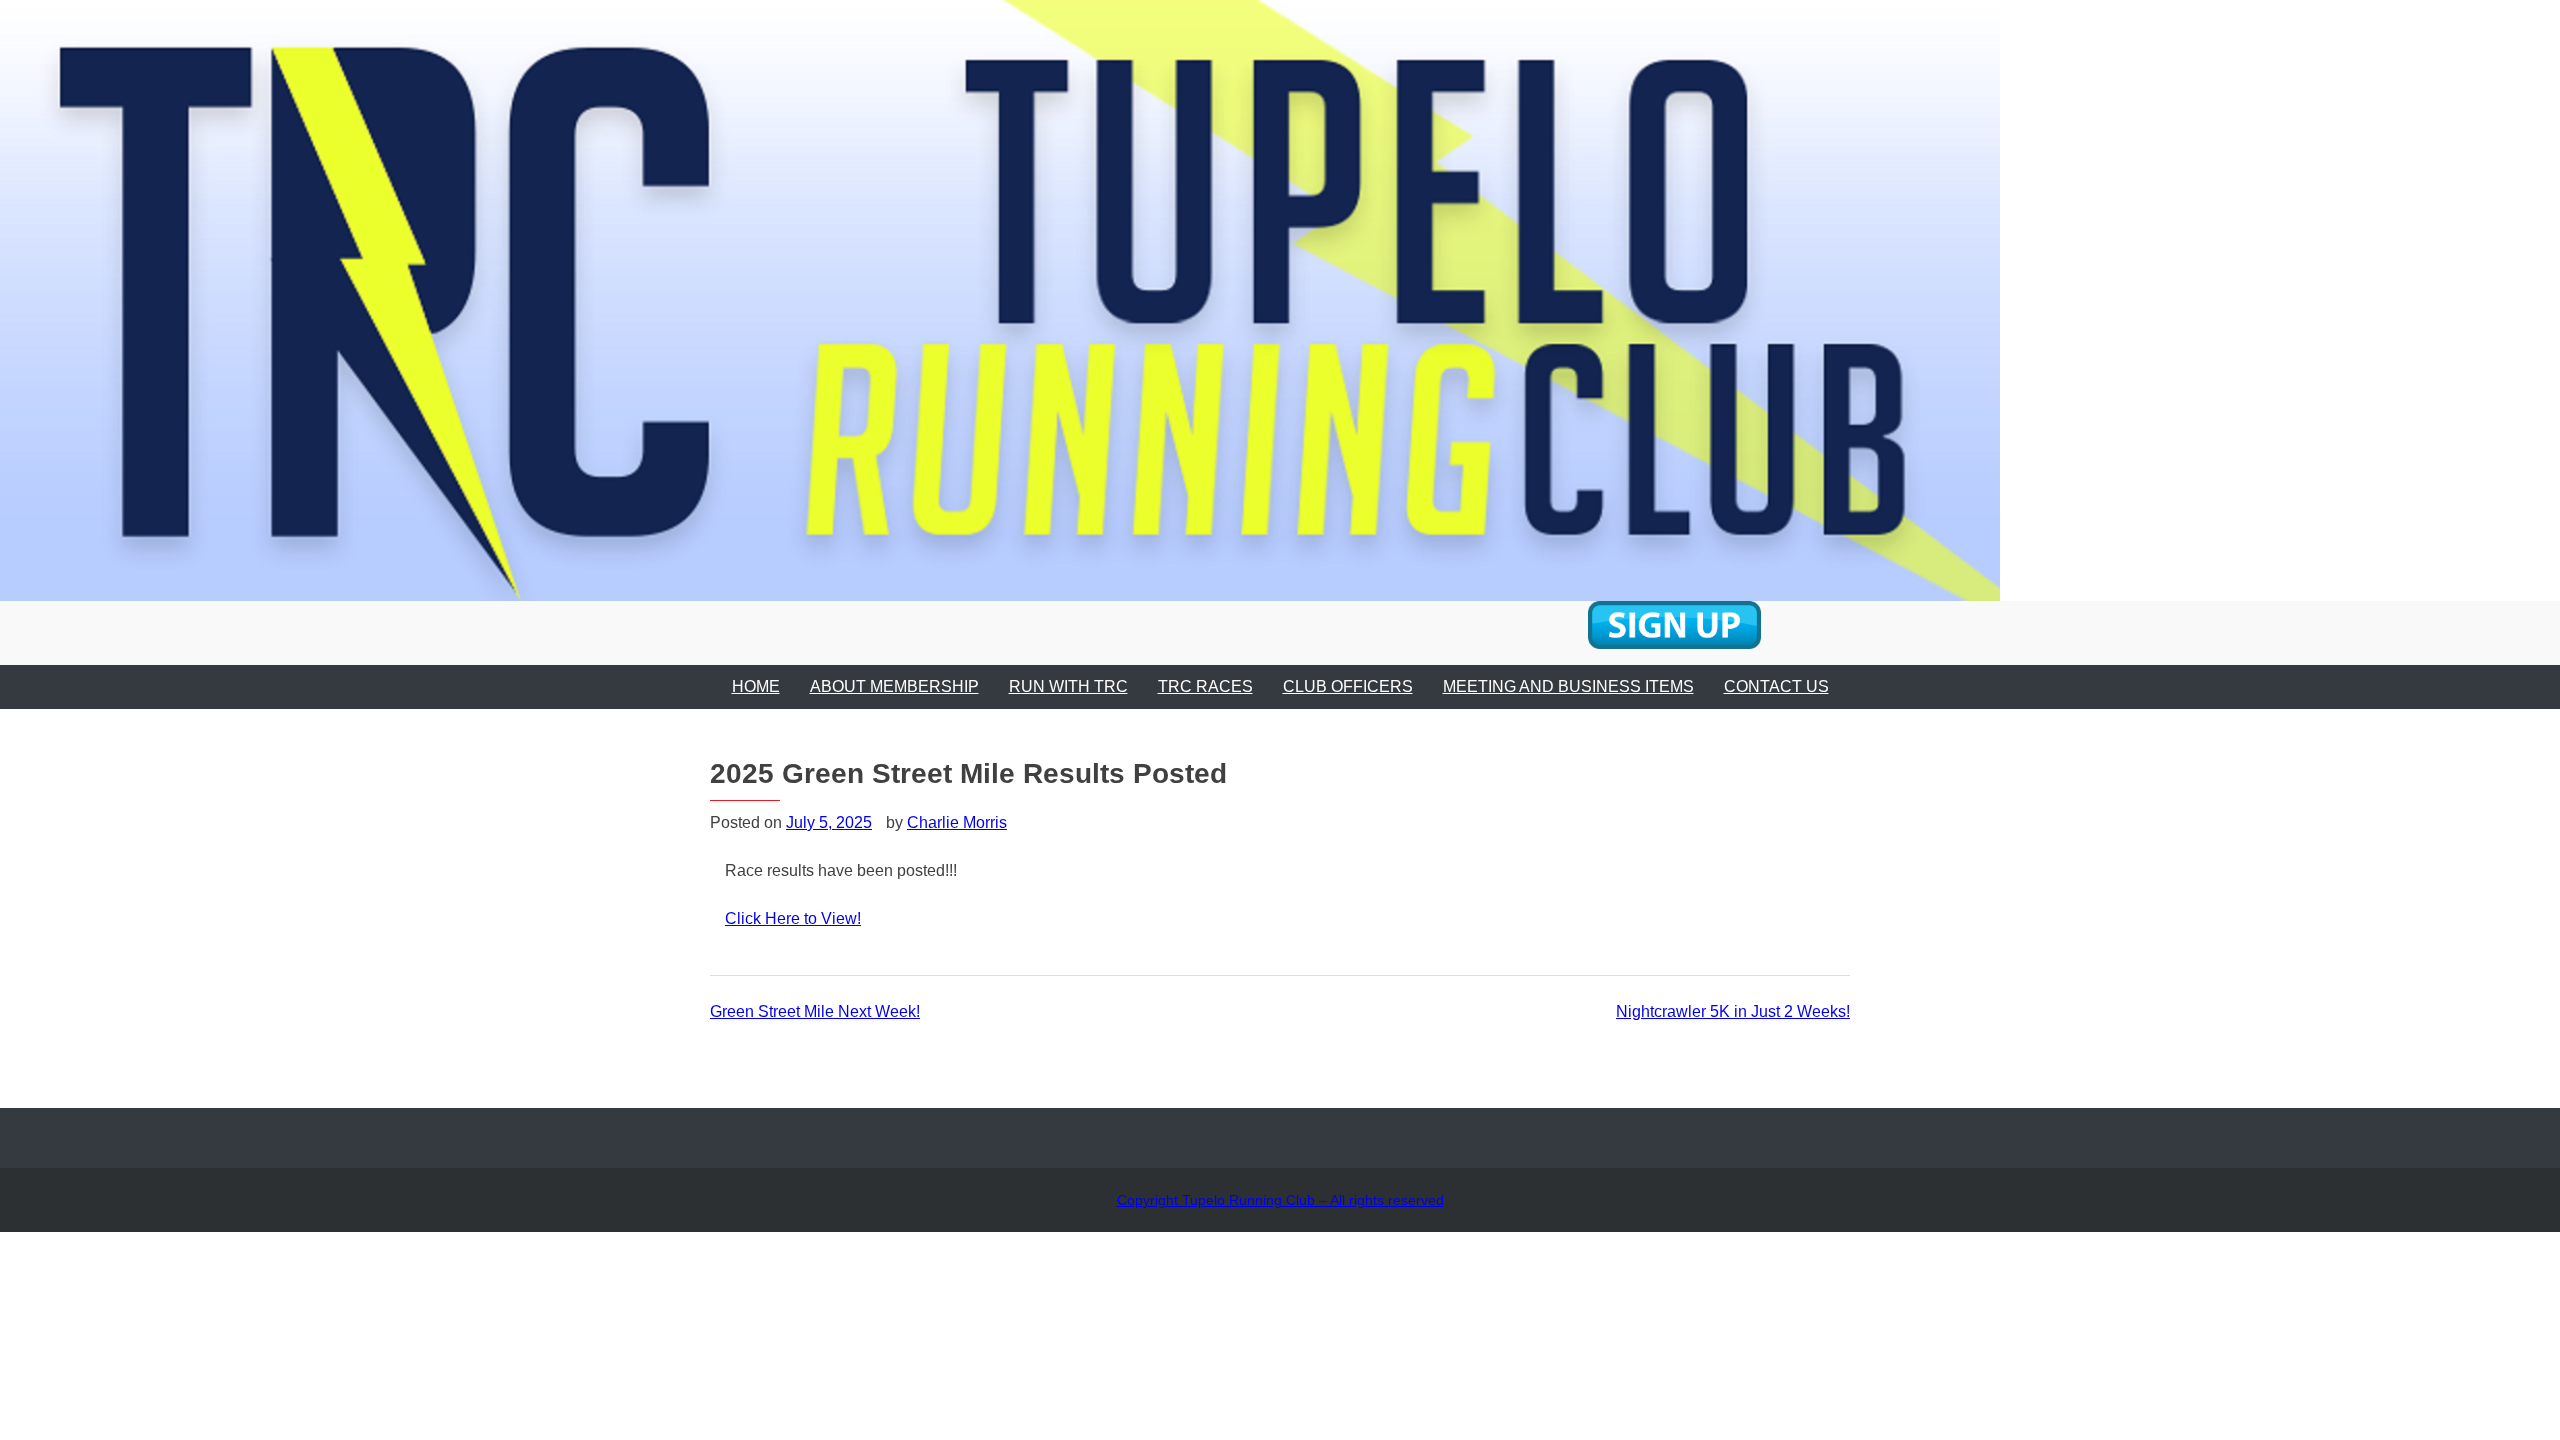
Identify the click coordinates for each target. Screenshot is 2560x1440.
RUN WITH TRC (1068, 686)
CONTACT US (1776, 686)
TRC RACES (1205, 686)
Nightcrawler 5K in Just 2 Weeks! (1733, 1011)
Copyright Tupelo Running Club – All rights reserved (1280, 1200)
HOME (756, 686)
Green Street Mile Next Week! (815, 1011)
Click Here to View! (793, 918)
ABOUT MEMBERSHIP (894, 686)
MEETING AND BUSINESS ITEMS (1568, 686)
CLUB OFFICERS (1348, 686)
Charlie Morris (957, 822)
